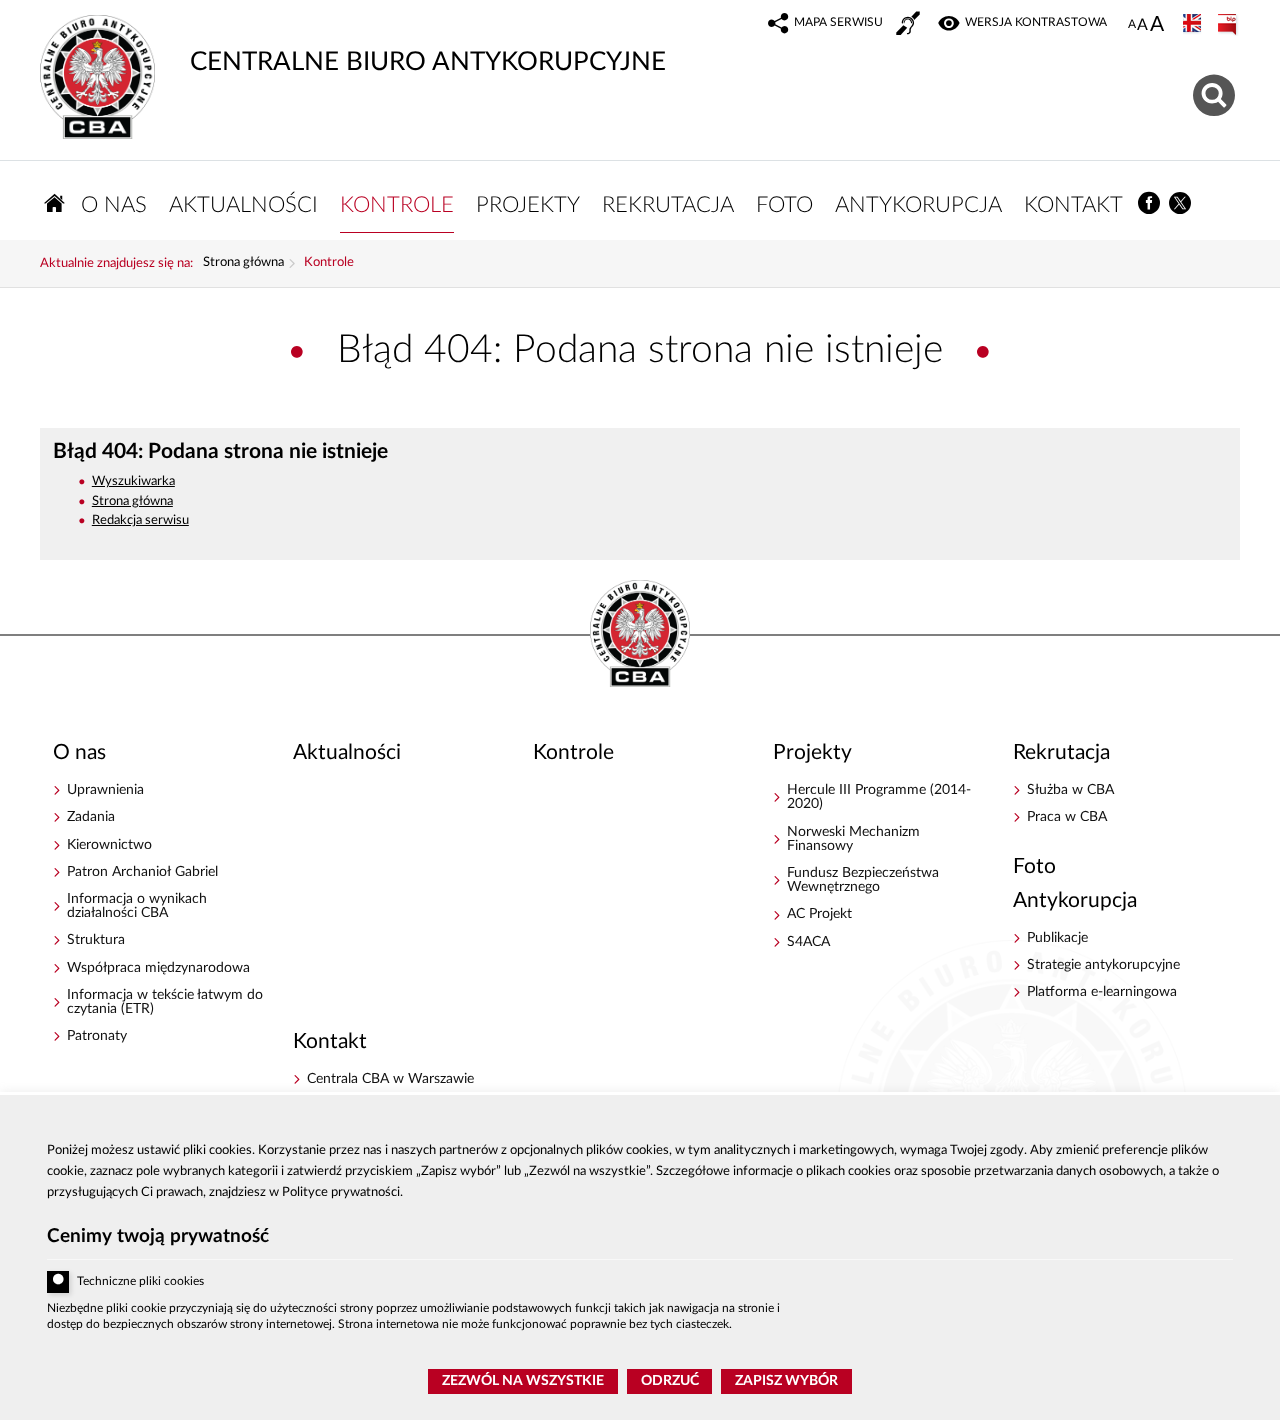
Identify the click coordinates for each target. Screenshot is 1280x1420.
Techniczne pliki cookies (140, 1281)
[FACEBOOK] (1149, 203)
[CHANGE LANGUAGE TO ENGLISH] (1194, 25)
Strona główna (243, 263)
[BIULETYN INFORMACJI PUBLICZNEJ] (1229, 25)
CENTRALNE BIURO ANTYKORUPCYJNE (353, 45)
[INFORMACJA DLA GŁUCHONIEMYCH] (910, 26)
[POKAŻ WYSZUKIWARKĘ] (1216, 92)
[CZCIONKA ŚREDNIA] (1142, 25)
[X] (1181, 203)
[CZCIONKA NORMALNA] (1132, 25)
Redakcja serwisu (140, 520)
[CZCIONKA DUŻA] (1157, 26)
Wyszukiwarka (133, 481)
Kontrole (329, 263)
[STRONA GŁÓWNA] (55, 203)
